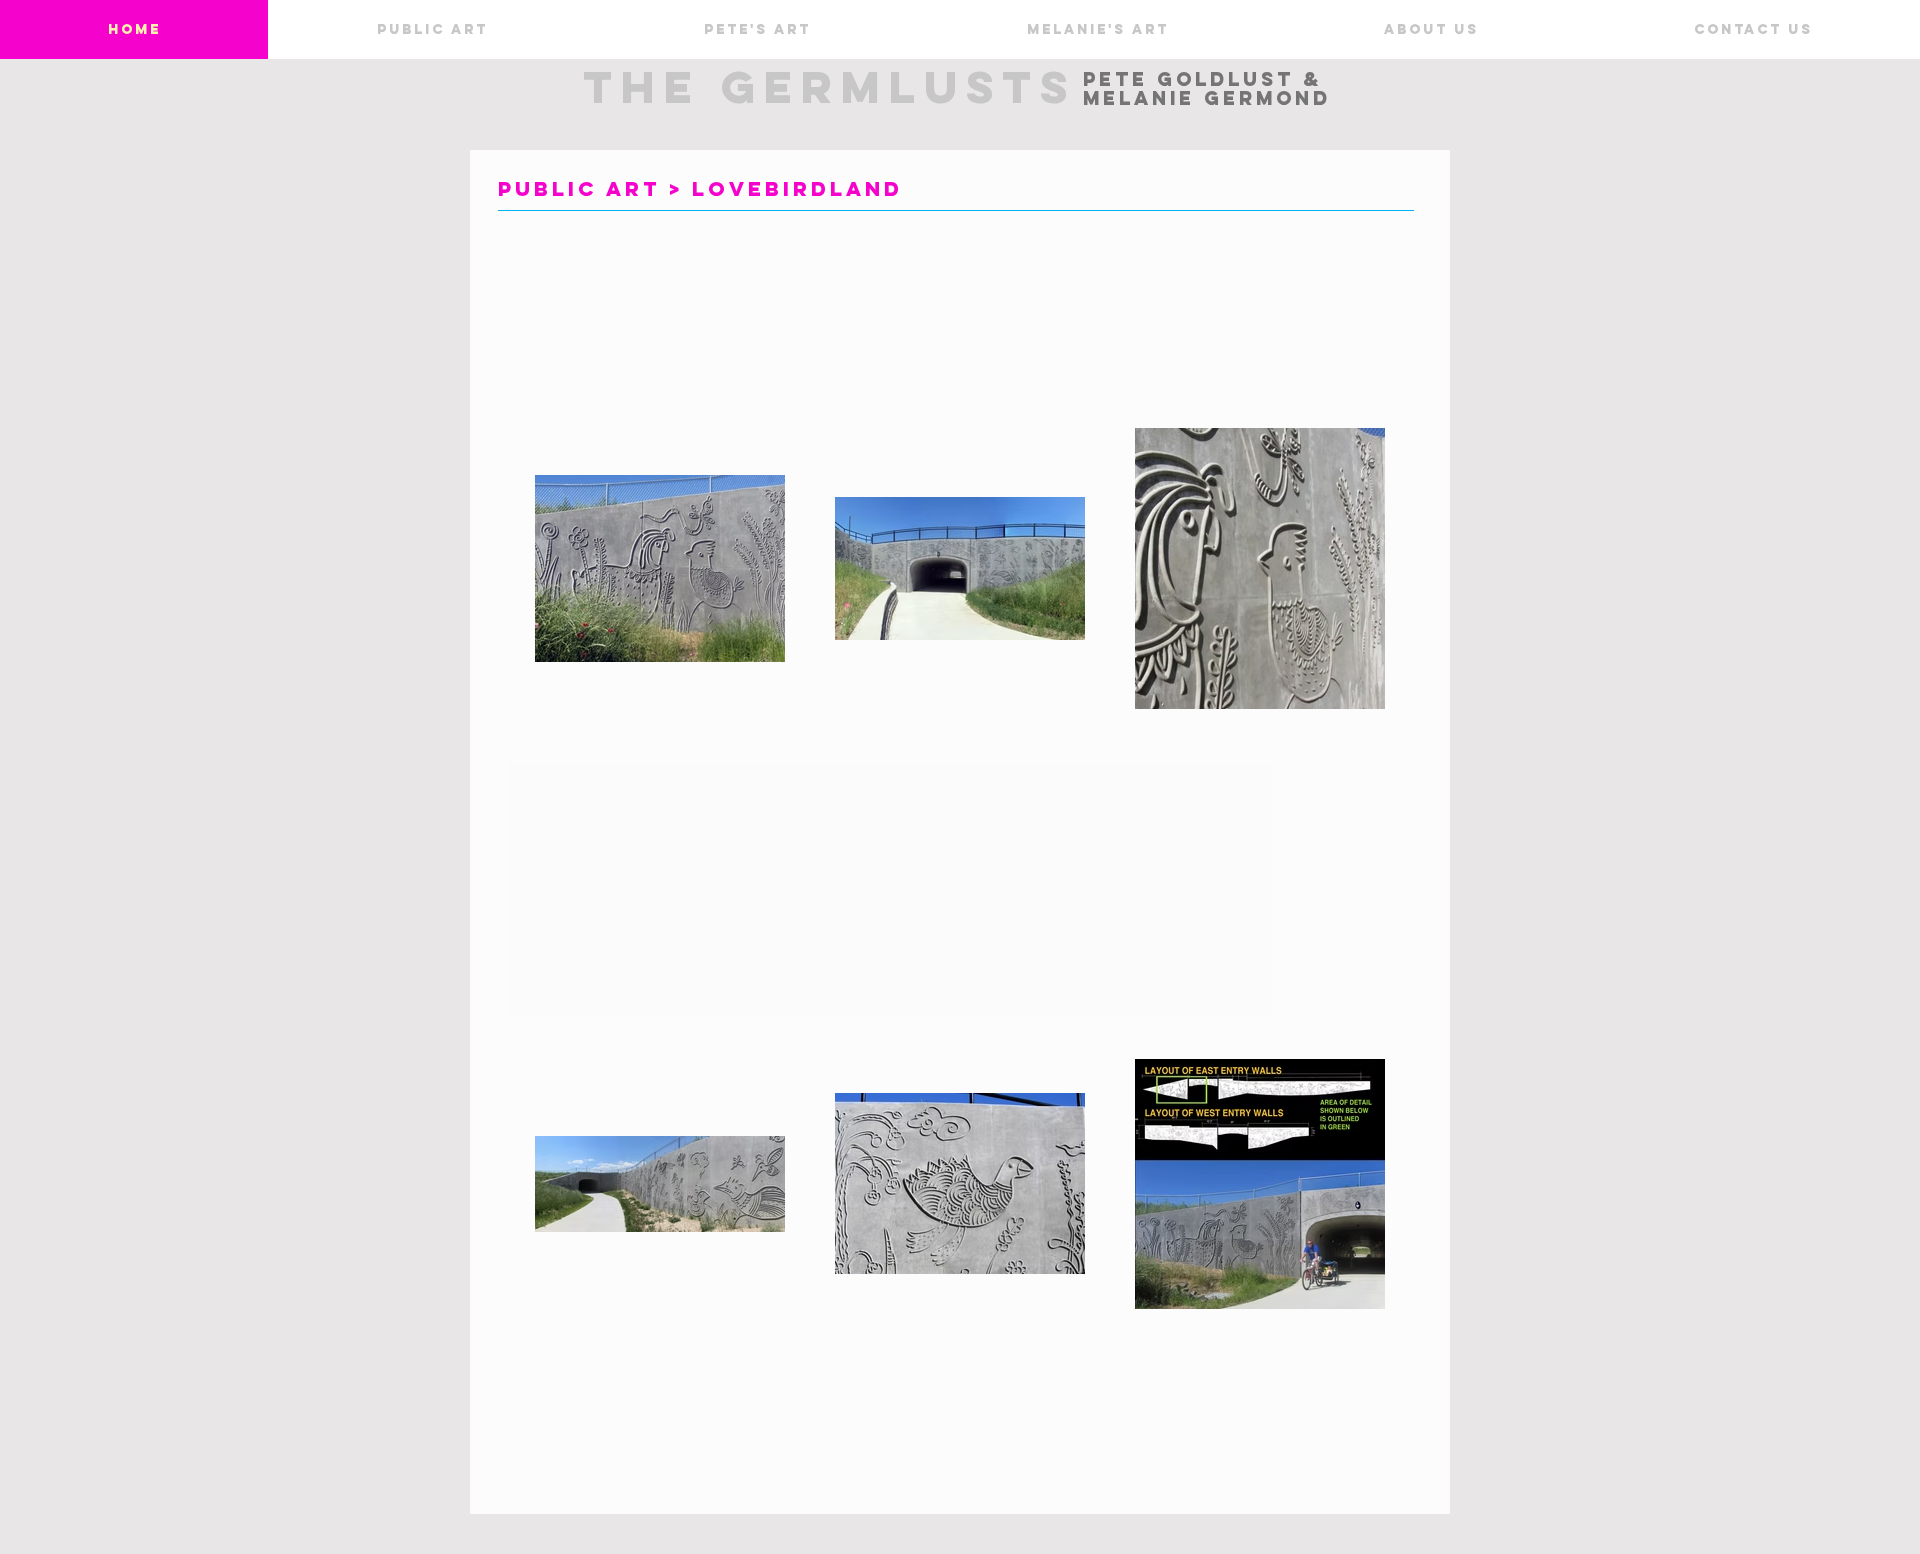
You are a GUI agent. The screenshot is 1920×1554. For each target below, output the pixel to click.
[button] (431, 29)
